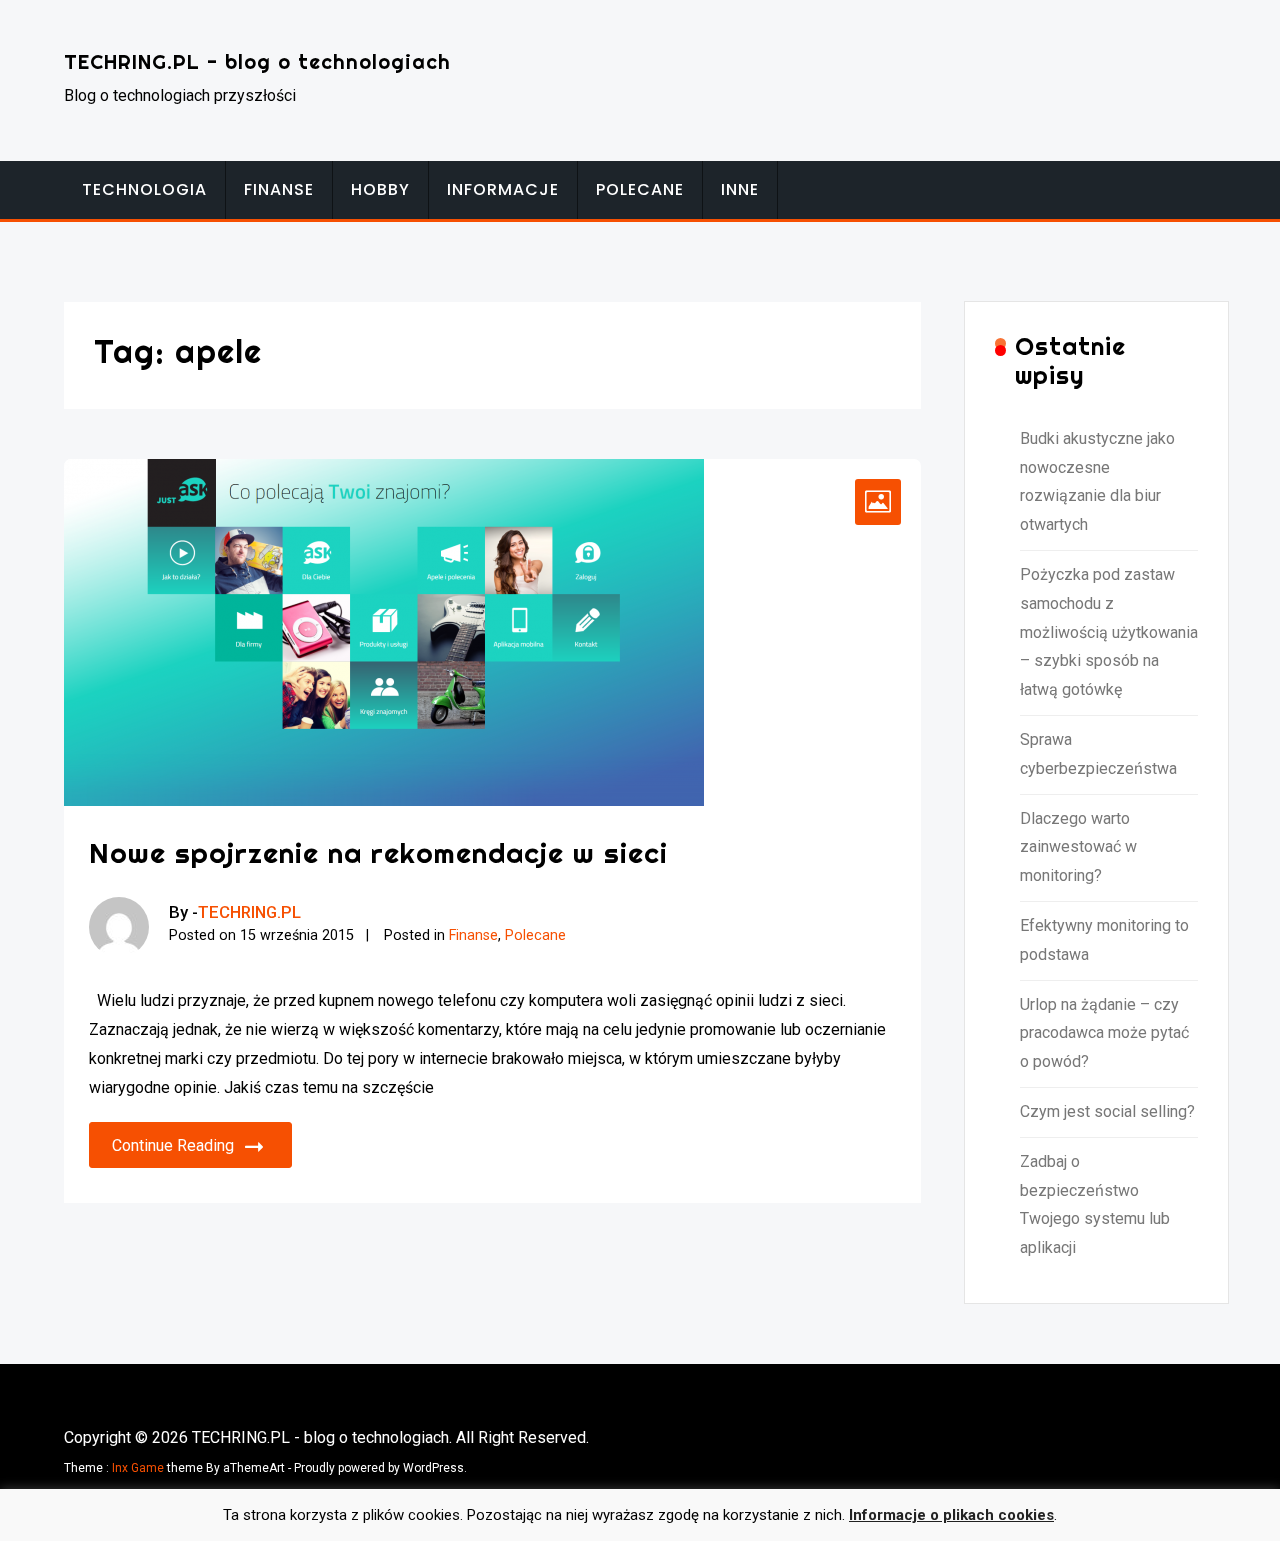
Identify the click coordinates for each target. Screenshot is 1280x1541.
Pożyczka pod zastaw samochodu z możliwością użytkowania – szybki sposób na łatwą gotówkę (1109, 632)
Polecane (640, 189)
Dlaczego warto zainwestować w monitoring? (1078, 847)
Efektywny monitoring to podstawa (1104, 940)
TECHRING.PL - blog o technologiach (257, 61)
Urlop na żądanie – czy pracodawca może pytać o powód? (1104, 1033)
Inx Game (138, 1468)
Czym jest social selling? (1107, 1111)
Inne (740, 189)
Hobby (380, 189)
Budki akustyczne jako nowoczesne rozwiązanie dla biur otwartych (1097, 481)
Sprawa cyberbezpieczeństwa (1098, 754)
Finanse (279, 189)
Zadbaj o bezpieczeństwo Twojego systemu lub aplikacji (1095, 1204)
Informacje (503, 189)
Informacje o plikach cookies (951, 1515)
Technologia (144, 189)
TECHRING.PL (249, 912)
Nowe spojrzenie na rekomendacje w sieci (378, 852)
